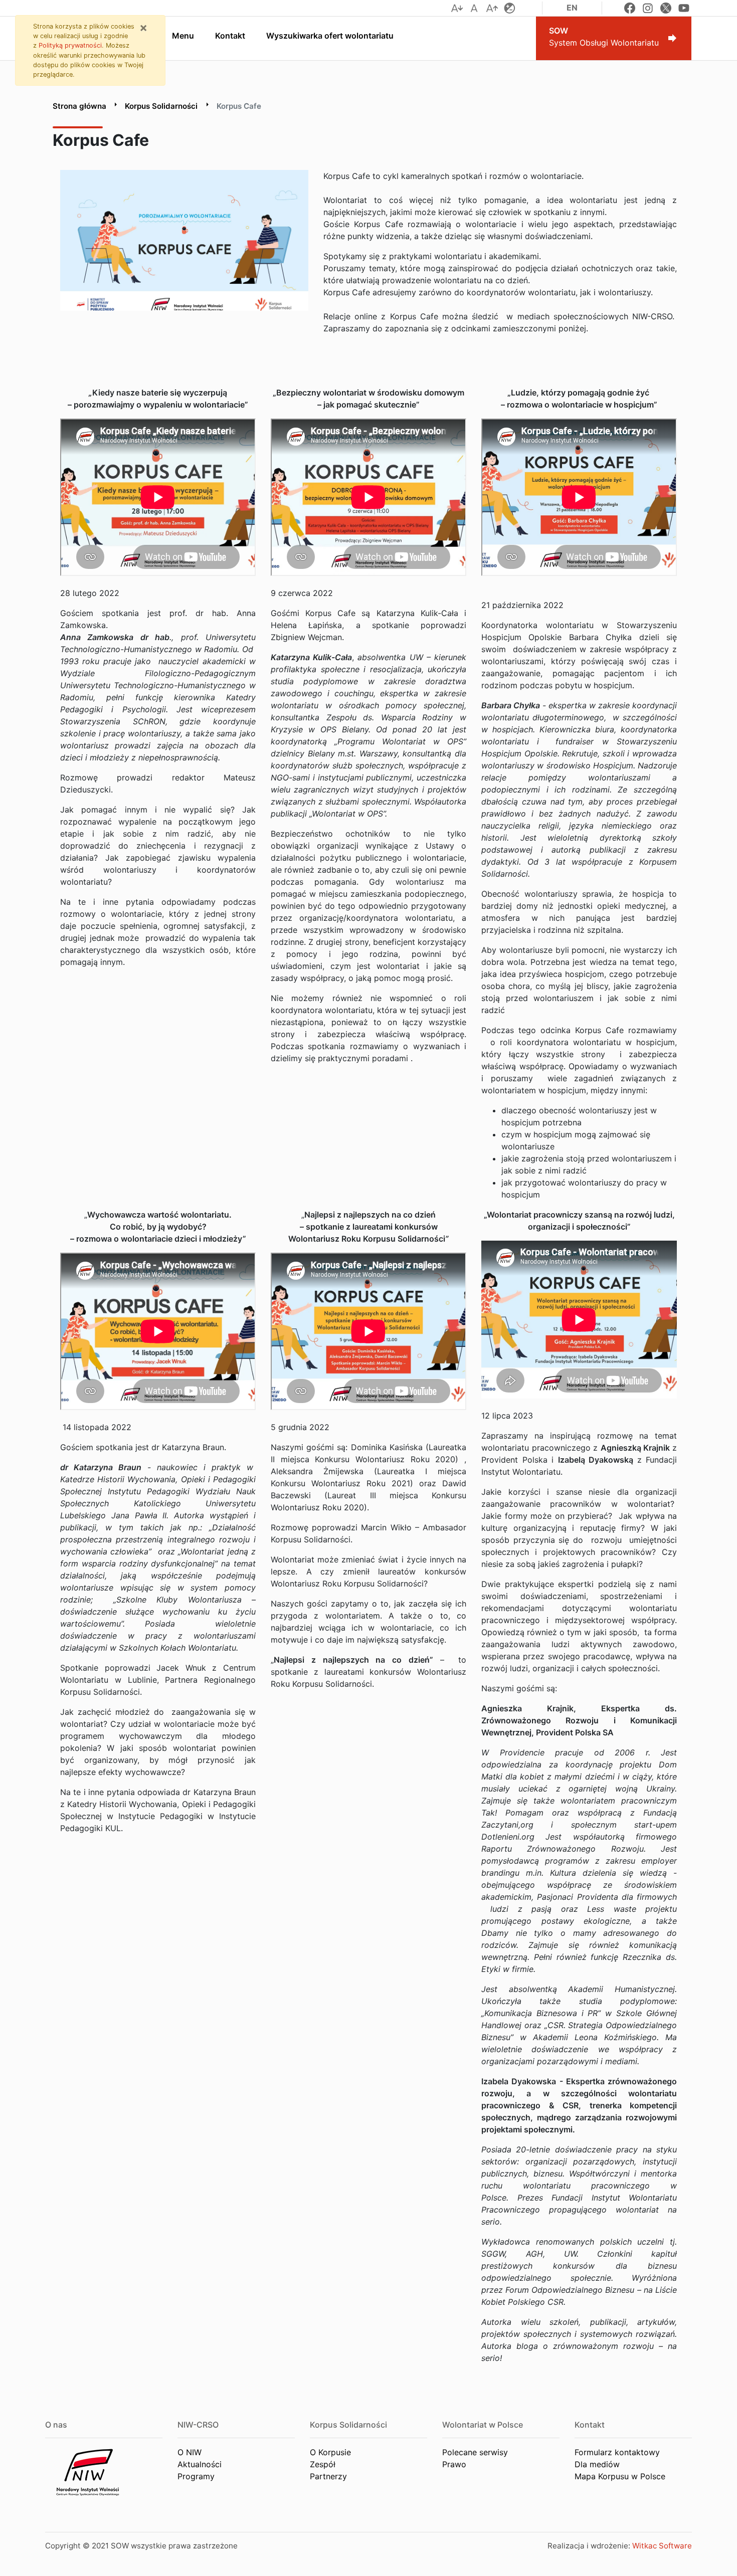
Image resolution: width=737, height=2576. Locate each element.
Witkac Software (662, 2546)
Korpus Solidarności (161, 106)
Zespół (323, 2464)
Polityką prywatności (70, 45)
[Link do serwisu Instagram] (648, 8)
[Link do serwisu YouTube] (684, 8)
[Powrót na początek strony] (722, 2561)
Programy (196, 2476)
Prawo (454, 2464)
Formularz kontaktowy (617, 2452)
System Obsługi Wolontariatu (604, 37)
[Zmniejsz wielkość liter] (457, 8)
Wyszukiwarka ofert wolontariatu (330, 36)
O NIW (190, 2452)
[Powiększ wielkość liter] (492, 8)
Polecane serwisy (475, 2452)
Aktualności (200, 2464)
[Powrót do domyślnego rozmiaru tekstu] (474, 8)
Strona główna (79, 106)
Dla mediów (597, 2464)
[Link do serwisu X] (666, 8)
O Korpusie (330, 2452)
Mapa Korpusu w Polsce (620, 2476)
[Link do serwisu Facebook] (630, 8)
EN (572, 8)
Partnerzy (328, 2476)
